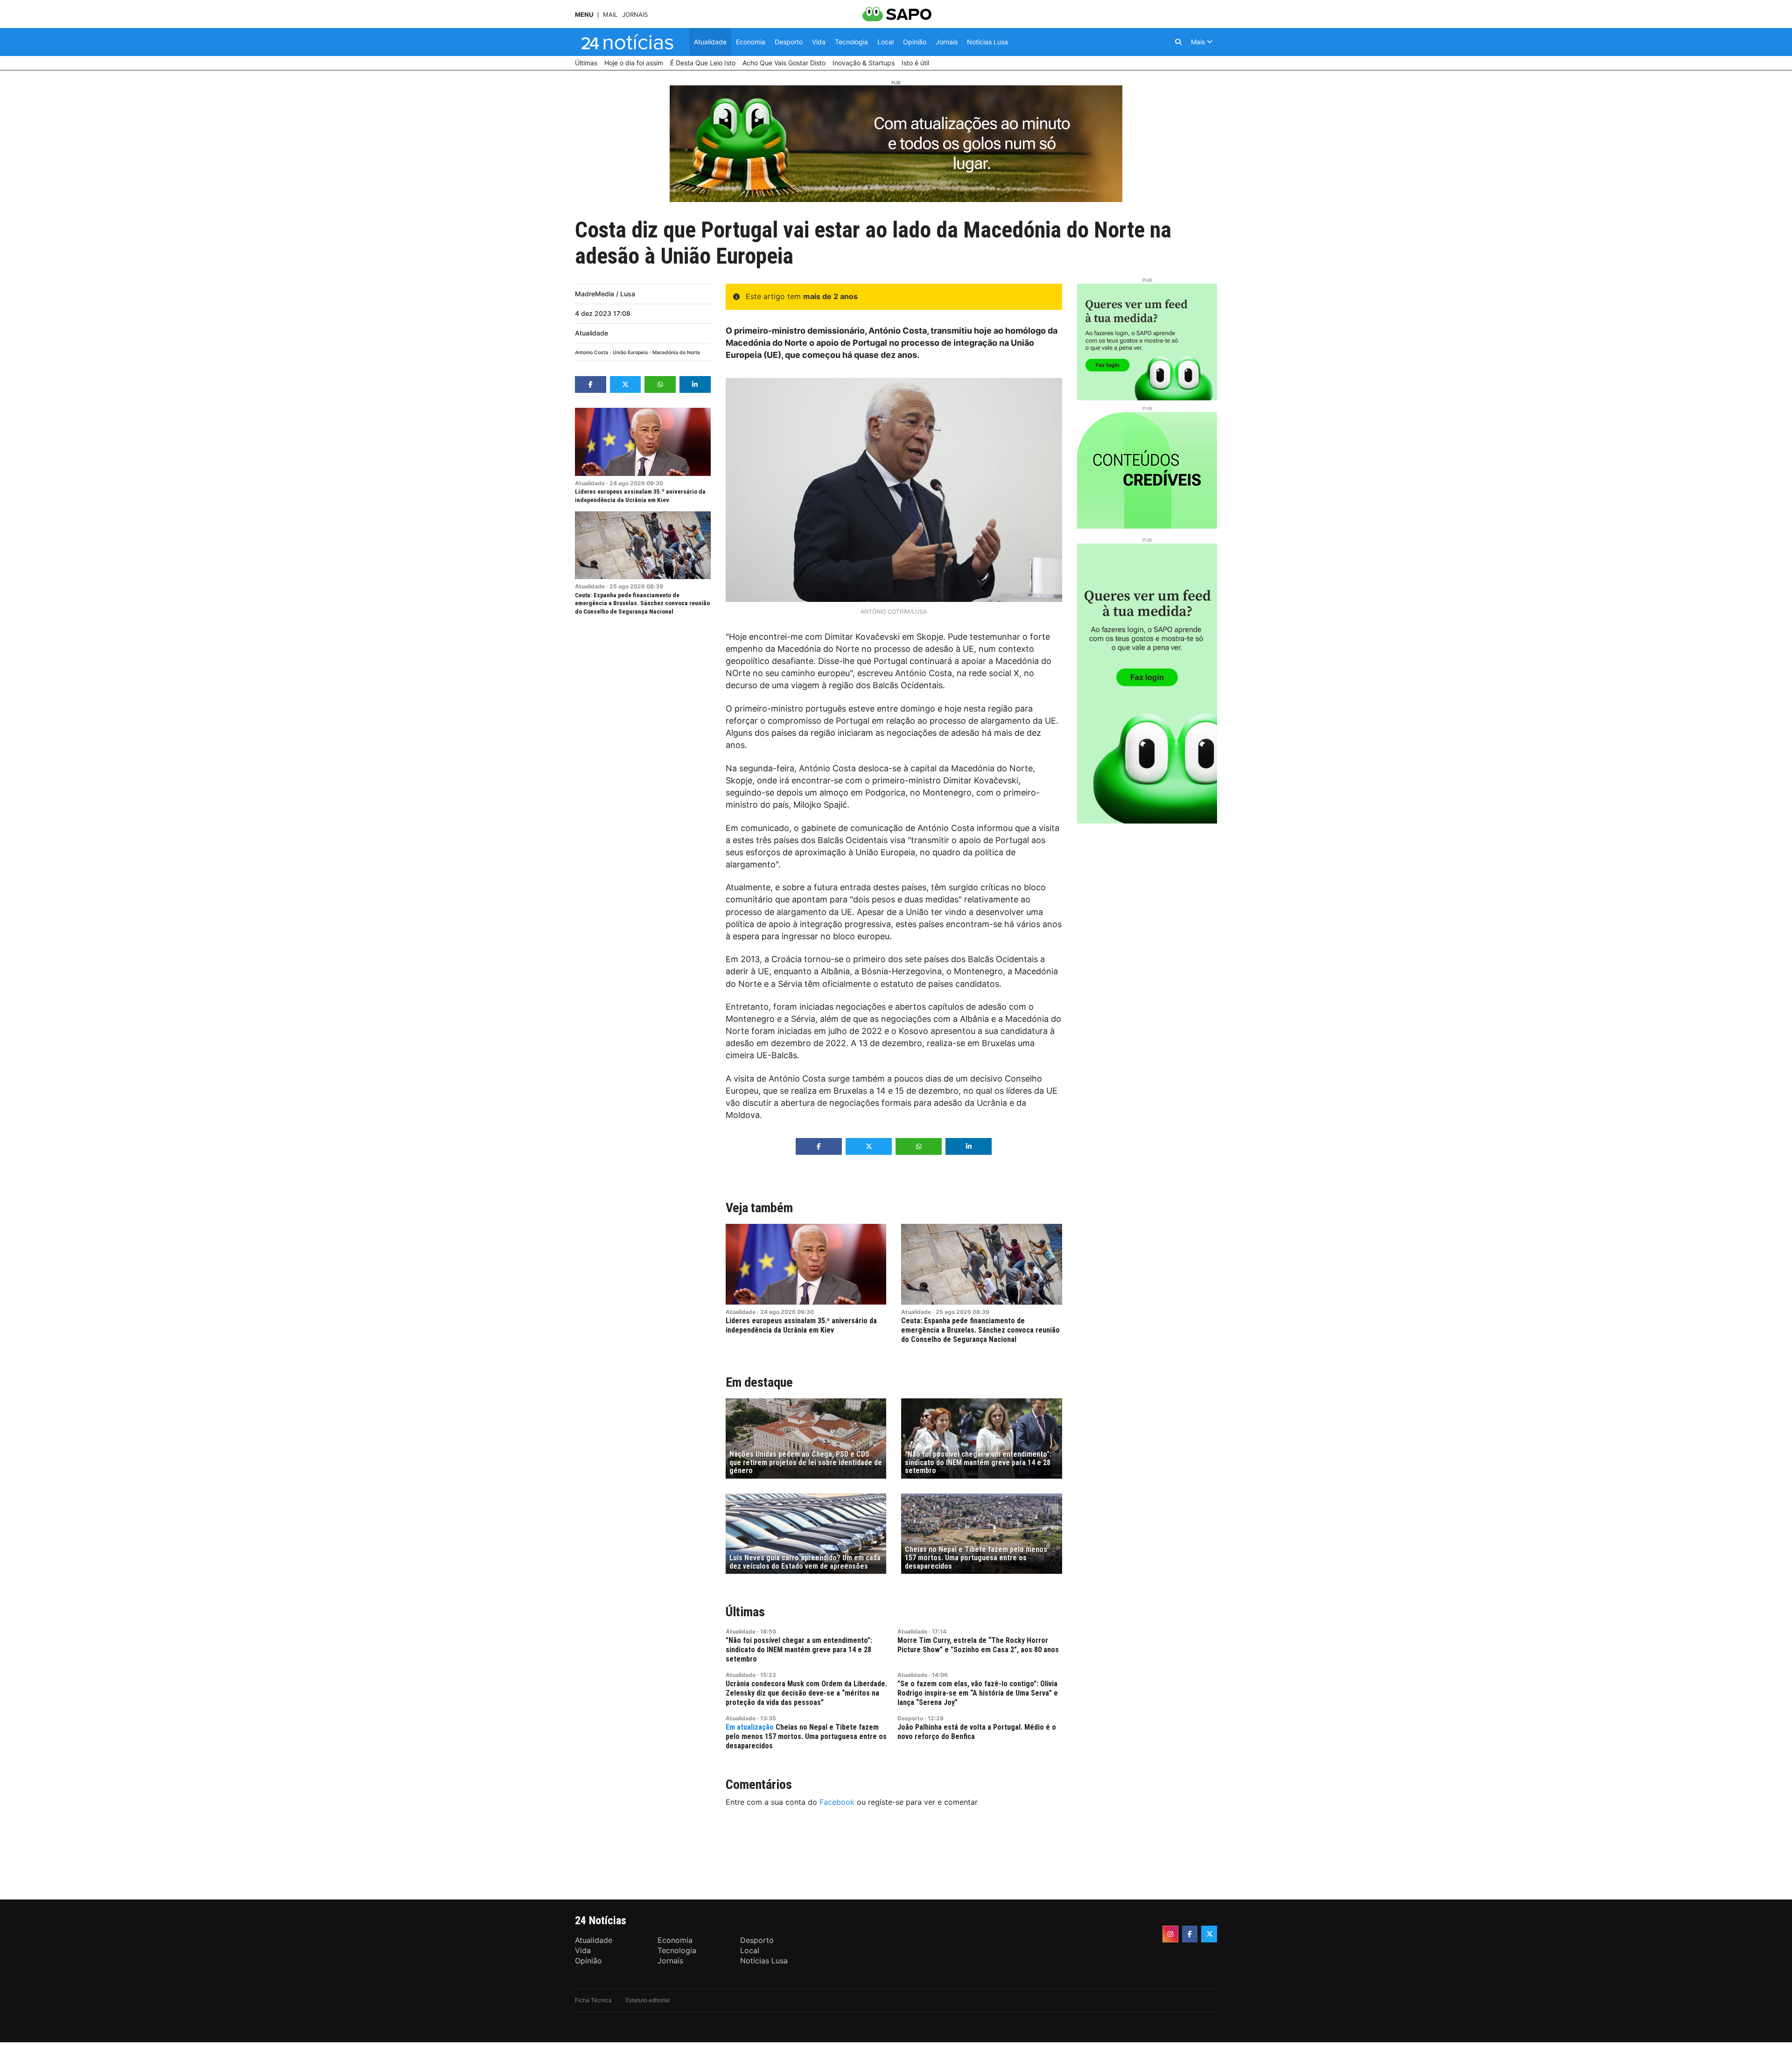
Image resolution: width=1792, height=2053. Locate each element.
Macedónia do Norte (676, 353)
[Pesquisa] (1178, 42)
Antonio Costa (591, 353)
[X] (1209, 1934)
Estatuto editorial (648, 2000)
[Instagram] (1170, 1934)
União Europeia (630, 353)
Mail (610, 15)
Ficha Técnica (593, 2000)
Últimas (745, 1612)
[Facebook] (1190, 1934)
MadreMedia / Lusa (605, 294)
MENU (584, 15)
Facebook (837, 1802)
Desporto (910, 1718)
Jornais (635, 15)
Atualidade (591, 333)
